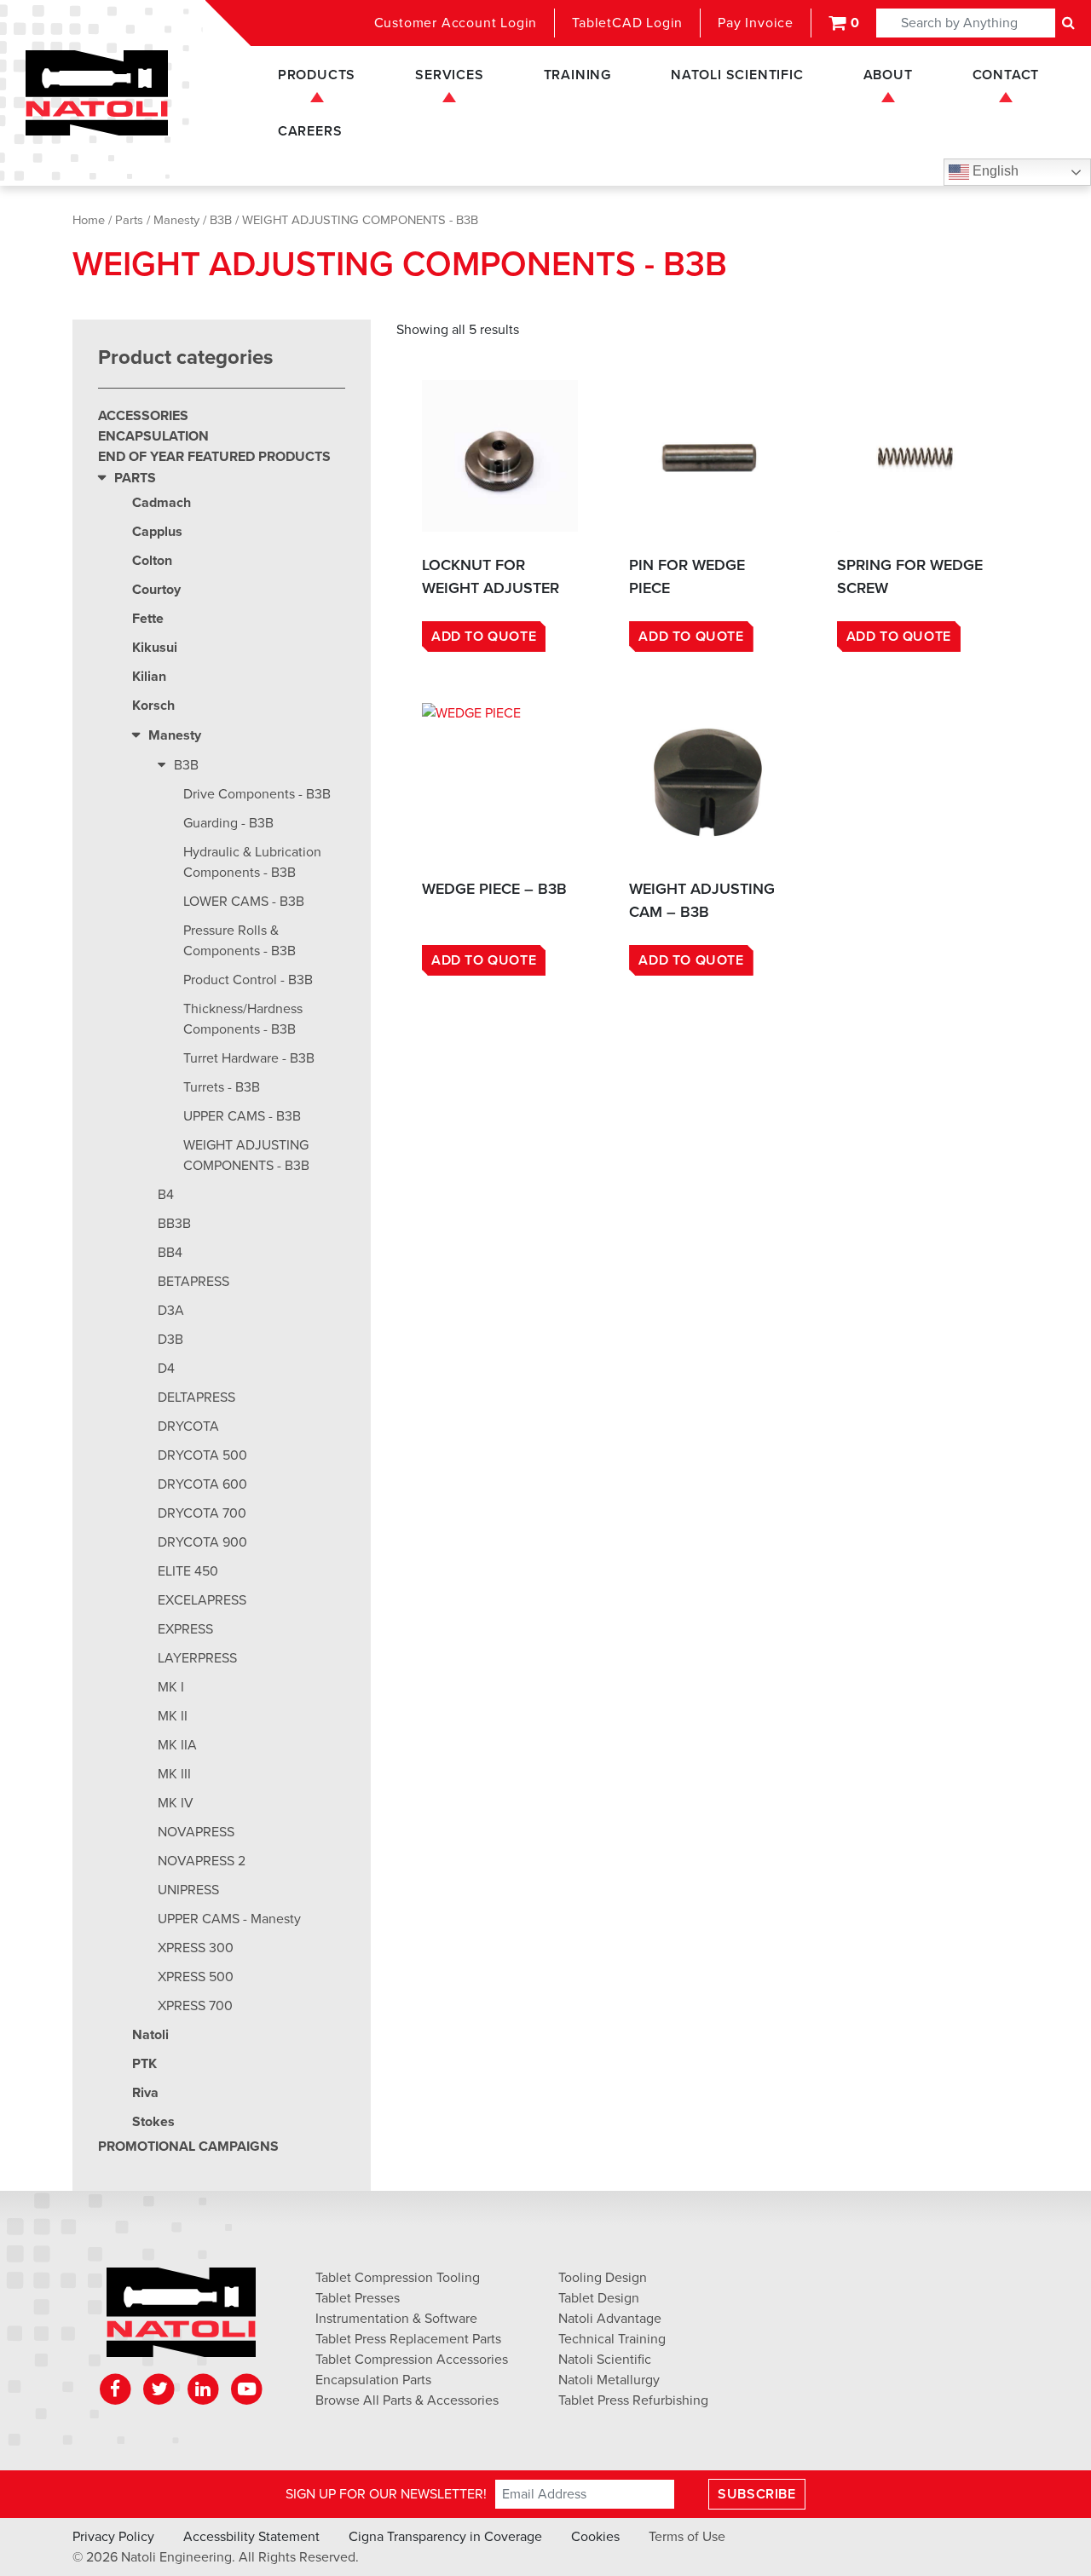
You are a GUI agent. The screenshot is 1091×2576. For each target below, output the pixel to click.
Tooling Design (603, 2278)
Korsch (153, 706)
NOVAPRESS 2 (202, 1861)
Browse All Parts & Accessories (407, 2400)
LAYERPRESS (197, 1658)
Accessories (143, 416)
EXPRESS (185, 1629)
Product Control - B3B (248, 980)
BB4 (170, 1253)
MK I (171, 1687)
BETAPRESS (193, 1282)
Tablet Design (599, 2298)
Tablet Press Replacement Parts (408, 2339)
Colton (152, 561)
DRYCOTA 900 (202, 1542)
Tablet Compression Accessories (412, 2360)
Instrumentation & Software (396, 2319)
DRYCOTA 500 (202, 1455)
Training (577, 75)
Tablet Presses (358, 2298)
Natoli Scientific (737, 75)
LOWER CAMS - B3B (244, 902)
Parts (129, 220)
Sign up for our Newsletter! (386, 2494)
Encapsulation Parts (373, 2380)
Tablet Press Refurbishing (633, 2400)
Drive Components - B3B (257, 794)
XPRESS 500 (196, 1977)
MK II (173, 1716)
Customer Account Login (456, 23)
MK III (174, 1774)
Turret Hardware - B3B (249, 1058)
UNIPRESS (188, 1890)
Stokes (153, 2122)
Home (89, 220)
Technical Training (612, 2339)
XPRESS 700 (195, 2006)
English (994, 171)
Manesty (176, 220)
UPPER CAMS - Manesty (229, 1919)
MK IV (176, 1803)
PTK (144, 2064)
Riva (145, 2093)
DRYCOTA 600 (202, 1484)
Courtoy (156, 590)
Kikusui (155, 648)
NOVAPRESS (196, 1832)
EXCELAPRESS (202, 1600)
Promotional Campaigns (188, 2147)
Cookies (595, 2537)
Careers (310, 131)
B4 (166, 1195)
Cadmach (162, 503)
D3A (171, 1311)
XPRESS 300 (196, 1948)
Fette (148, 619)
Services (449, 75)
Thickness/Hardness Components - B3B (243, 1019)
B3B (221, 220)
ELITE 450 (188, 1571)
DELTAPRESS (196, 1397)
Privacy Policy (113, 2537)
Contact (1006, 75)
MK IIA (177, 1745)
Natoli (150, 2035)
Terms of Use (687, 2537)
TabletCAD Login (627, 23)
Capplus (157, 532)
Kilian (149, 677)
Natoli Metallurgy (609, 2380)
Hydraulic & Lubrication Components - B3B (252, 862)
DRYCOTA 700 (202, 1513)
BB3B (174, 1224)
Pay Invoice (756, 23)
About (888, 75)
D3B (170, 1340)
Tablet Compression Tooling (398, 2278)
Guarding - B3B (228, 823)
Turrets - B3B (222, 1087)
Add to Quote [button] (484, 637)
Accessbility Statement (251, 2537)
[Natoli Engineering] (181, 2318)
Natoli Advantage (610, 2319)
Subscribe (756, 2494)
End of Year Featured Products (214, 457)
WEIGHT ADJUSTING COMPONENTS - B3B (246, 1155)
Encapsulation (153, 436)
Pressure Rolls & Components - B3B (240, 941)
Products (317, 75)
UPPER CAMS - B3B (242, 1116)
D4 (166, 1369)
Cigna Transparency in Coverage (445, 2537)
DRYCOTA (188, 1426)
